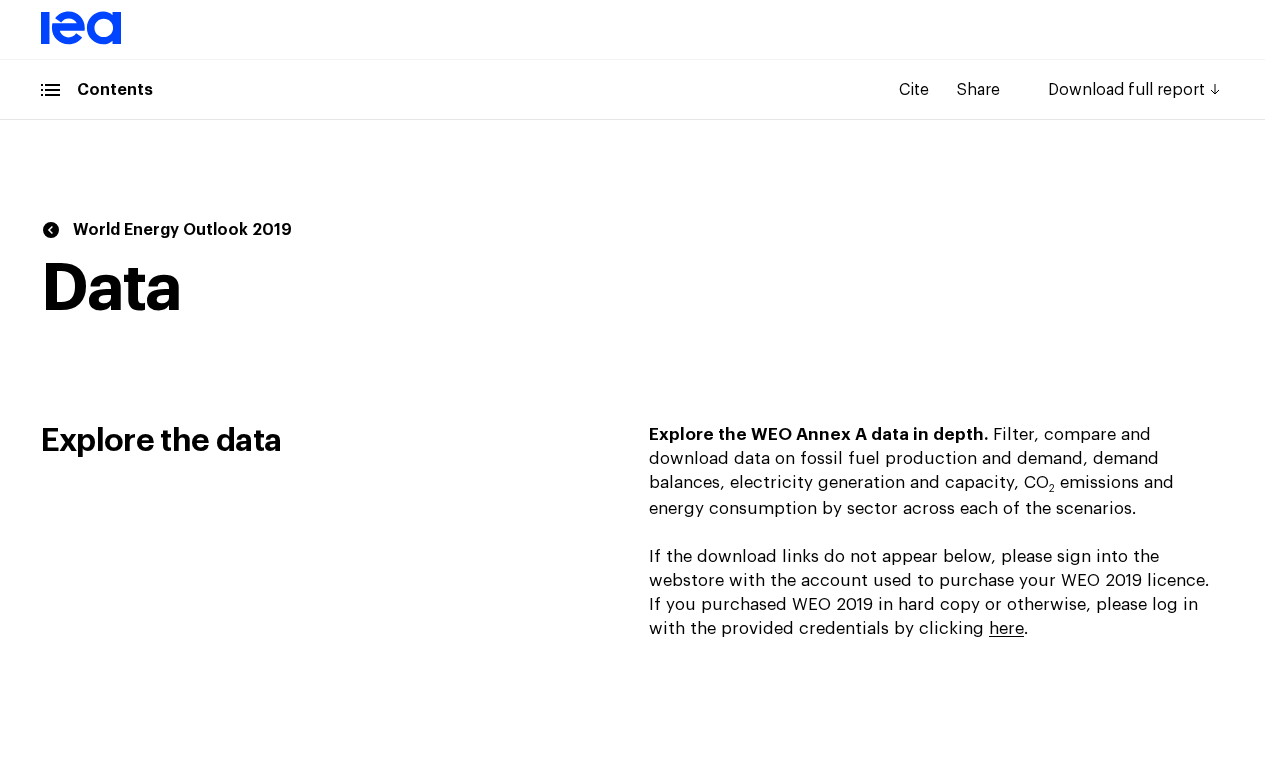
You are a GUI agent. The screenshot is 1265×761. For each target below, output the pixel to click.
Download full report (1126, 90)
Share (978, 90)
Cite (914, 90)
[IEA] (81, 41)
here (1006, 628)
